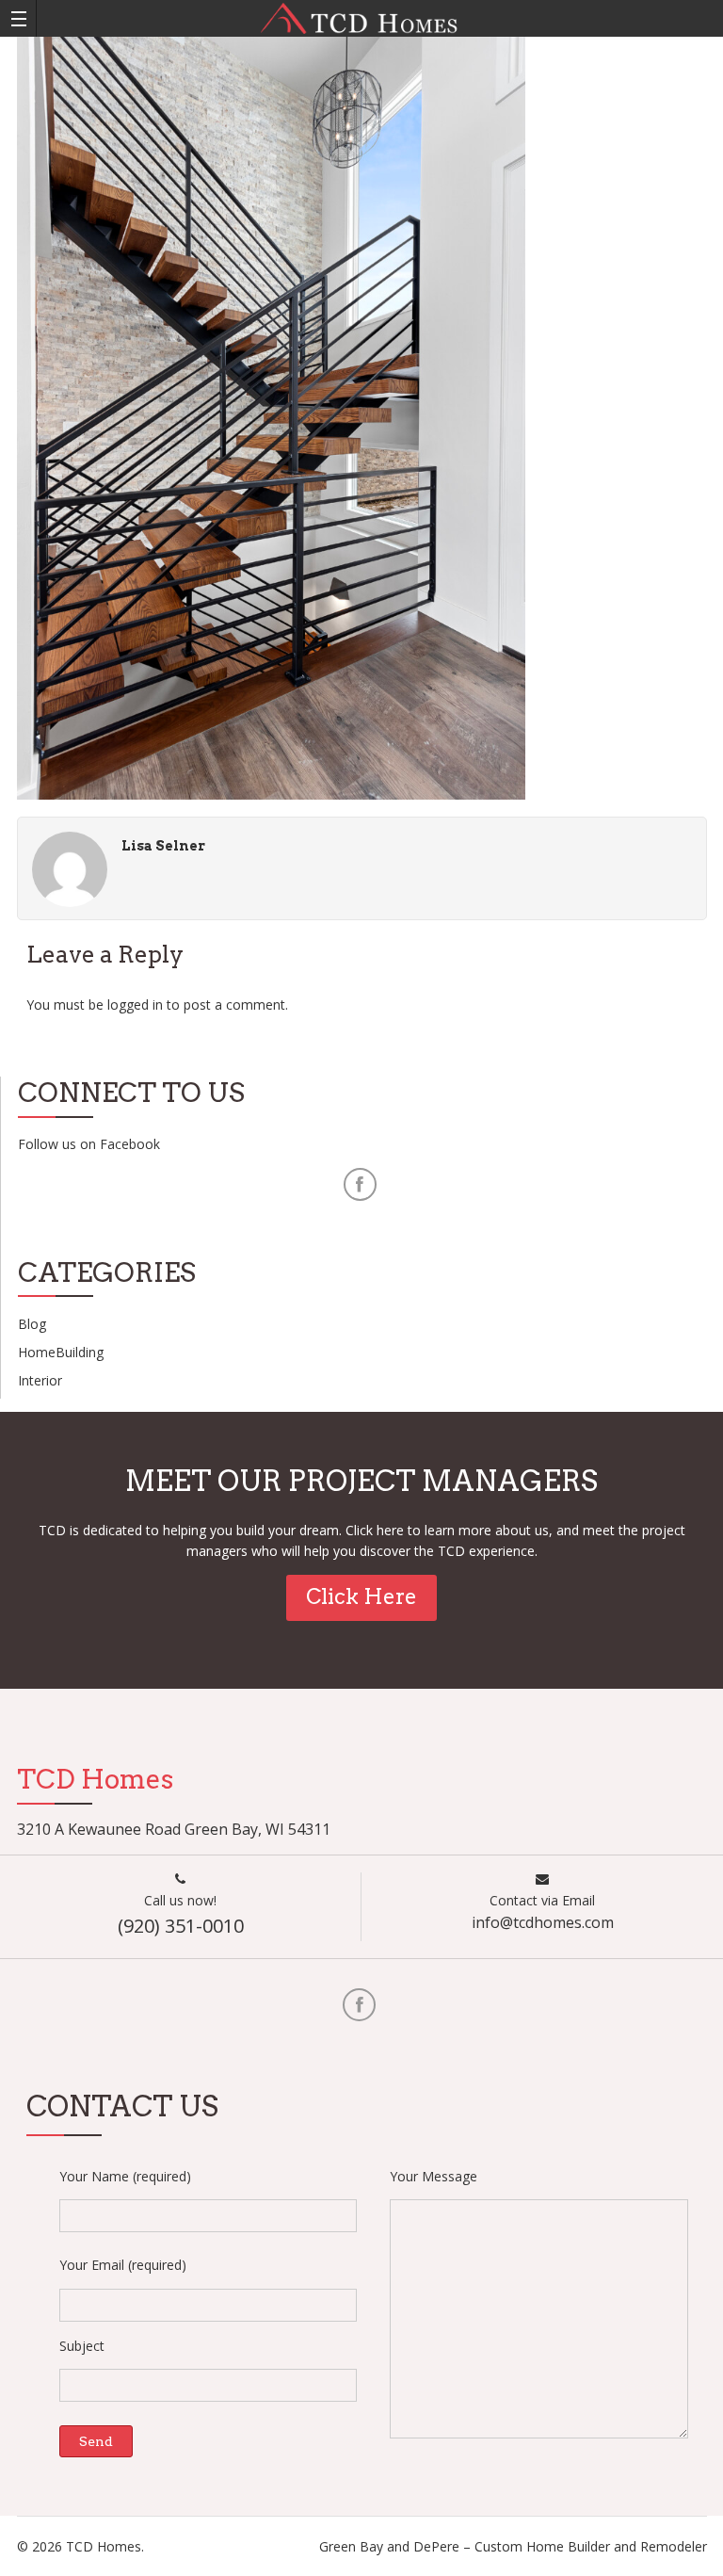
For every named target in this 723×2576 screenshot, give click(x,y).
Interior (40, 1380)
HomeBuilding (61, 1352)
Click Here (361, 1596)
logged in (135, 1004)
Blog (32, 1324)
